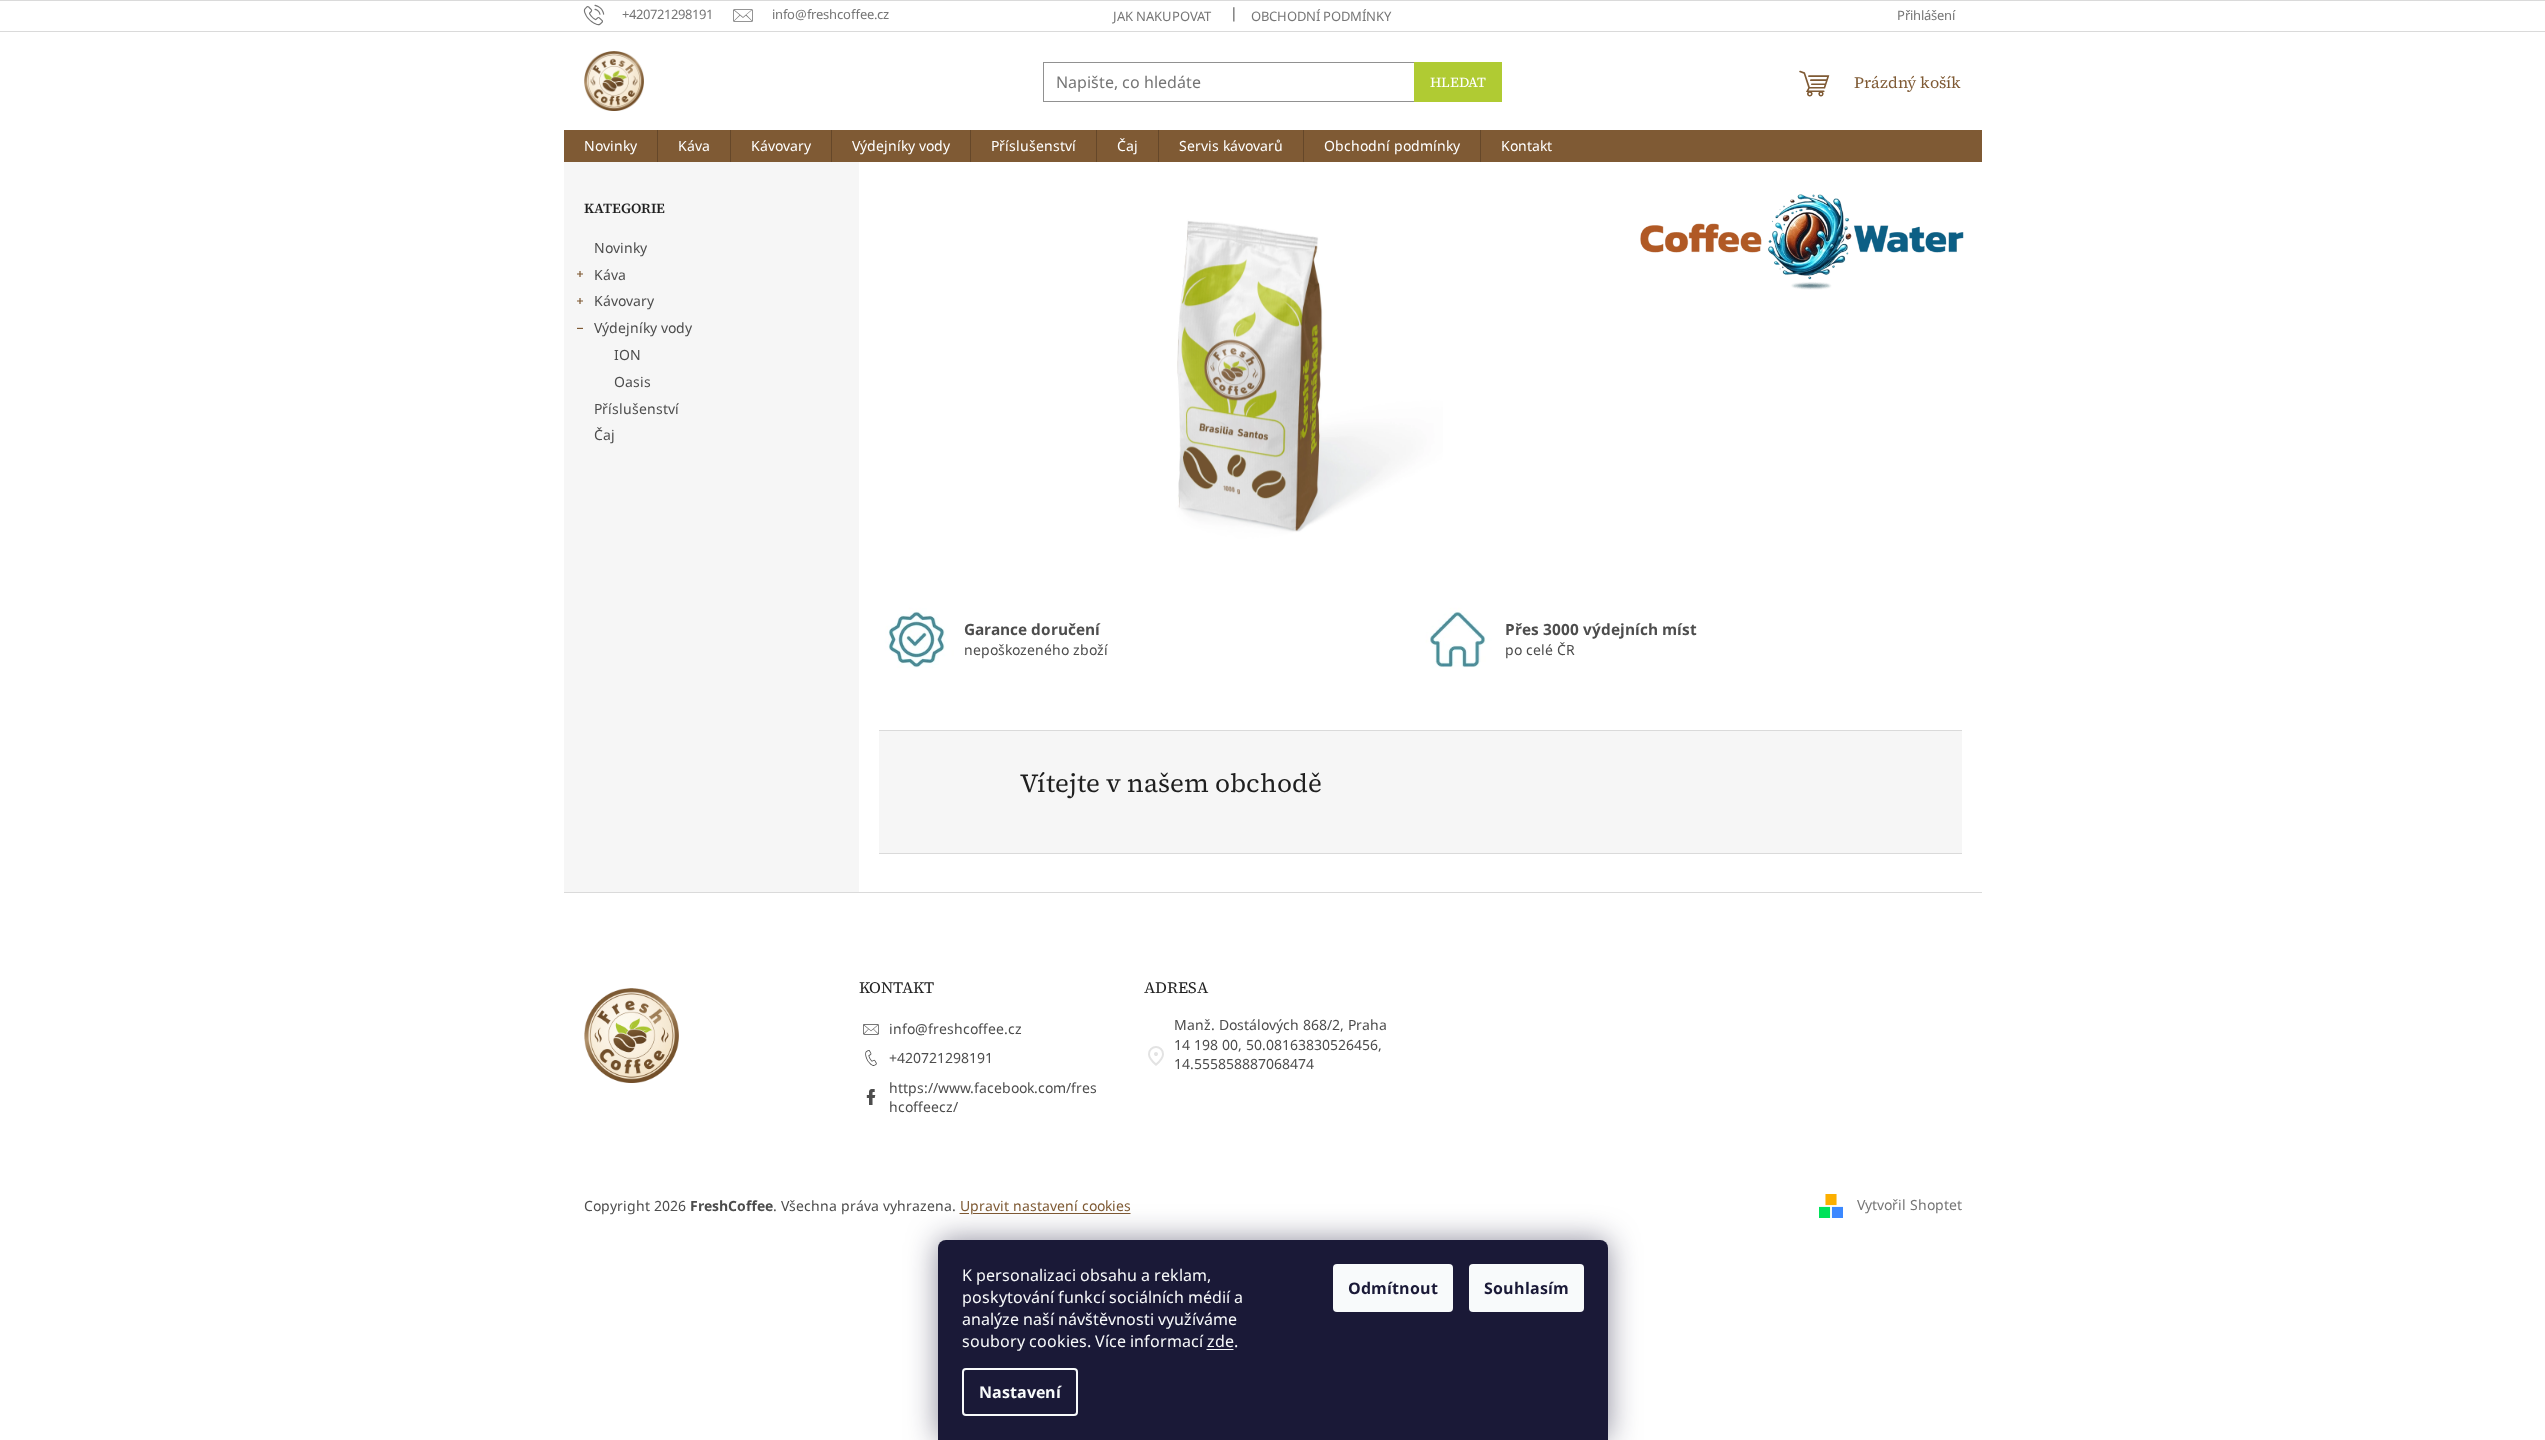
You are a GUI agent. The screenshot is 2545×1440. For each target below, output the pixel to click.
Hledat (1458, 82)
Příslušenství (636, 408)
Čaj (604, 434)
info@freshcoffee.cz (955, 1028)
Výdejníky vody (643, 327)
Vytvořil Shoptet (1909, 1203)
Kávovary (624, 300)
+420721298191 (941, 1057)
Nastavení (1020, 1392)
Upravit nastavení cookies (1045, 1205)
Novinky (620, 247)
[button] (933, 382)
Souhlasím (1526, 1288)
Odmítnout (1393, 1288)
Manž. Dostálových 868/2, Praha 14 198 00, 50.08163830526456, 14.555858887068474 (1280, 1044)
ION (627, 354)
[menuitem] (610, 146)
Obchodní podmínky (1321, 16)
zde (1220, 1341)
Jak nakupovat (1162, 16)
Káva (610, 274)
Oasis (632, 381)
